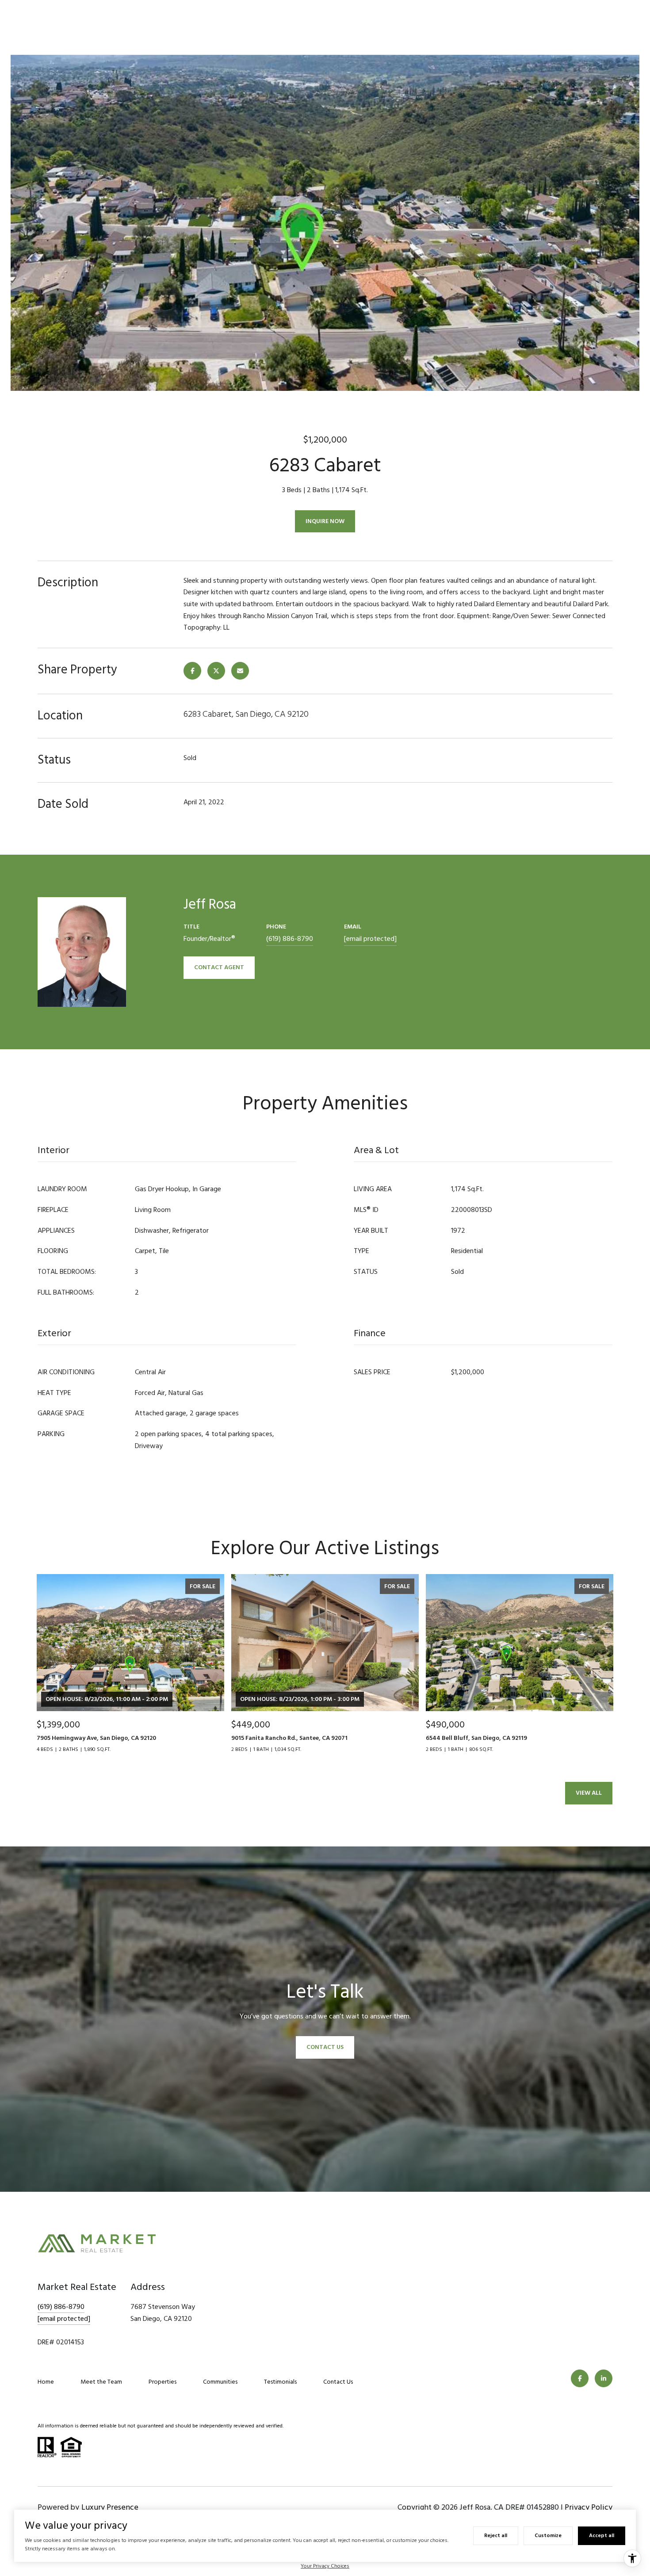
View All (589, 1793)
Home (46, 2382)
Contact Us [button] (325, 2047)
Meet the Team (101, 2382)
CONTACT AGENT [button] (219, 967)
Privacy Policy (589, 2507)
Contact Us (338, 2382)
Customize (548, 2536)
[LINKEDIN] (604, 2378)
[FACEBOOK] (580, 2378)
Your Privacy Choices (325, 2566)
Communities (220, 2382)
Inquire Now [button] (325, 521)
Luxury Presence (110, 2507)
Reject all (496, 2536)
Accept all (602, 2536)
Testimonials (280, 2382)
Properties (162, 2382)
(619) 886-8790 (290, 939)
